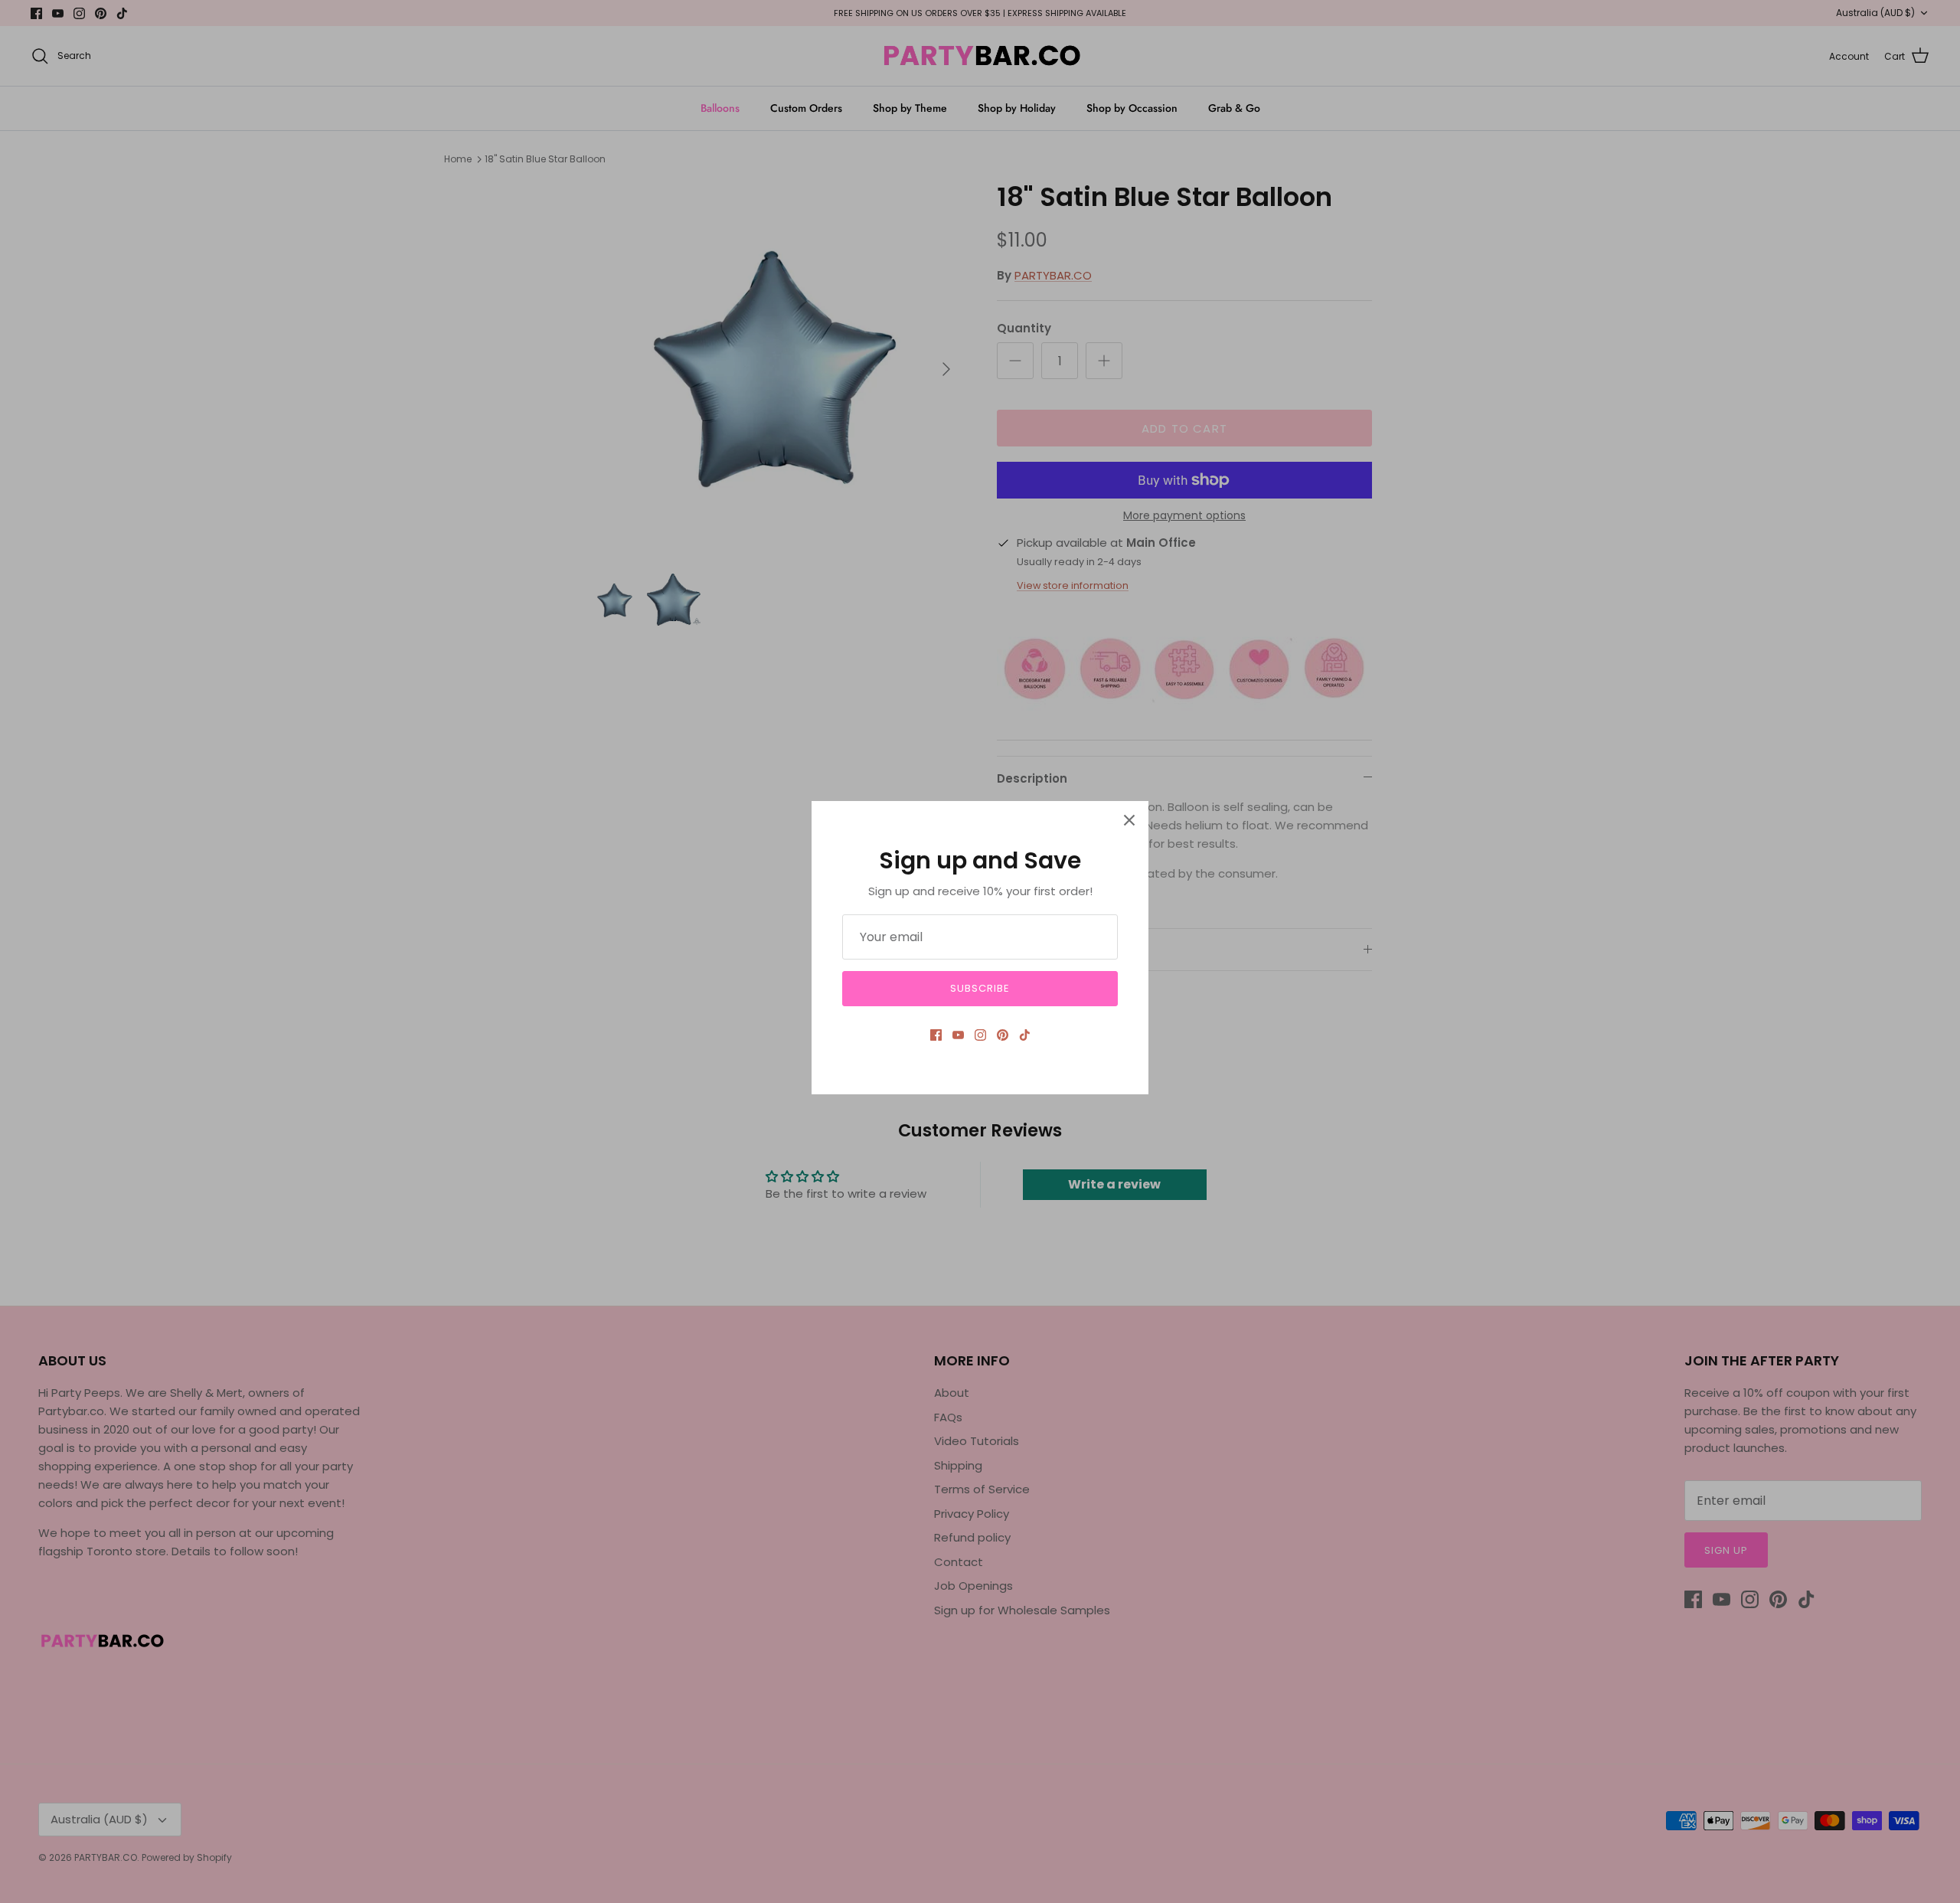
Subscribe (980, 988)
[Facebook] (936, 1035)
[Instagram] (980, 1035)
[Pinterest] (1003, 1035)
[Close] (1129, 820)
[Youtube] (958, 1035)
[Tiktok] (1025, 1035)
